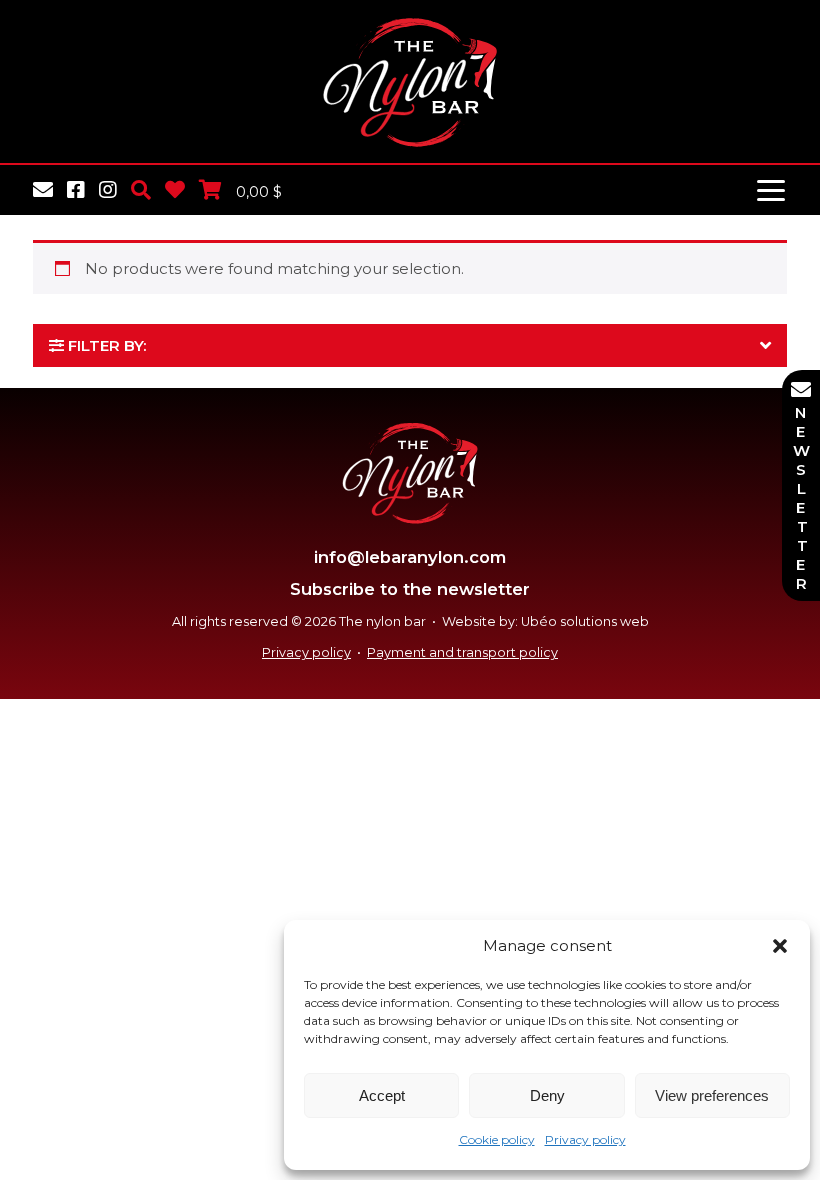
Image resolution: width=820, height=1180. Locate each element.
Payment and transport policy (462, 652)
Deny (547, 1095)
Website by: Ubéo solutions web (545, 621)
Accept (382, 1095)
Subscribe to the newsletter (410, 589)
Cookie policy (497, 1139)
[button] (780, 946)
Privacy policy (585, 1139)
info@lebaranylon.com (410, 557)
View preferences (712, 1095)
